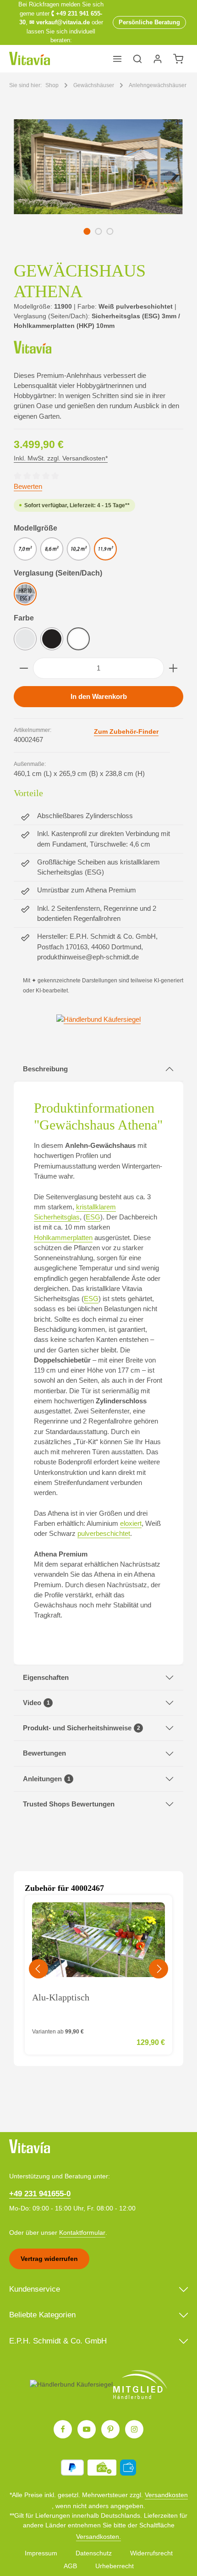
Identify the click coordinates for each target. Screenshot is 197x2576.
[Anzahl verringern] (24, 668)
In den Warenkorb (99, 697)
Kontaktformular (82, 2233)
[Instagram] (134, 2429)
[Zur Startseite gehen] (30, 59)
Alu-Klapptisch (61, 1997)
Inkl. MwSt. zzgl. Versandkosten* (61, 458)
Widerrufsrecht (151, 2553)
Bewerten (28, 487)
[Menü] (117, 59)
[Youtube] (87, 2429)
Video (36, 1703)
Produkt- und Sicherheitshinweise (82, 1728)
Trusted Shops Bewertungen (69, 1804)
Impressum (41, 2553)
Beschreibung (45, 1069)
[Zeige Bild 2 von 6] (98, 231)
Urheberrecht (115, 2566)
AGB (70, 2566)
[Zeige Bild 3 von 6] (110, 231)
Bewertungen (44, 1753)
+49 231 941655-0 (40, 2194)
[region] (98, 188)
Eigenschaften (46, 1678)
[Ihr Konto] (158, 59)
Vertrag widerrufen (49, 2259)
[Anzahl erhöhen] (173, 668)
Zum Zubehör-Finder (126, 731)
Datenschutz (94, 2553)
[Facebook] (63, 2429)
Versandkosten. (98, 2537)
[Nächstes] (166, 188)
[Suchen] (137, 59)
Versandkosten (166, 2495)
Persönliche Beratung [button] (149, 22)
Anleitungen (47, 1779)
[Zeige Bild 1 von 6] (87, 231)
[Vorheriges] (31, 188)
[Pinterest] (110, 2429)
